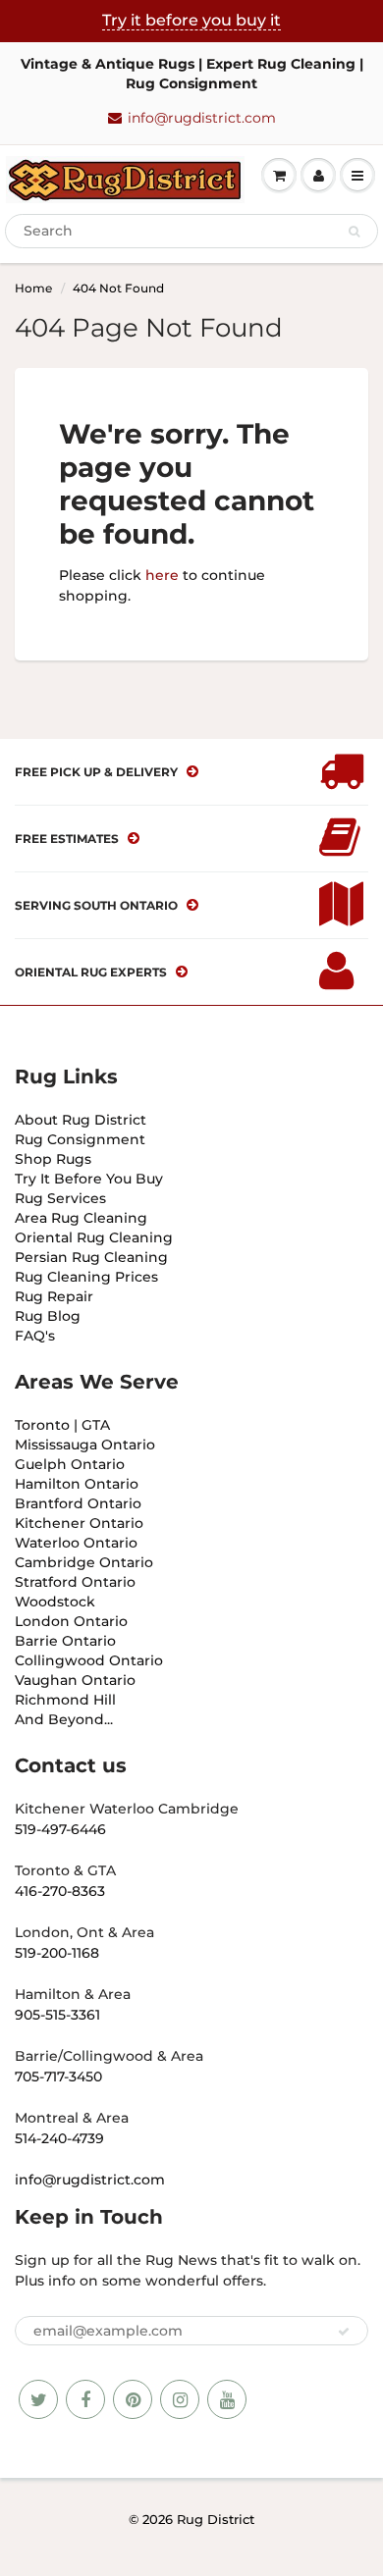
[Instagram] (180, 2399)
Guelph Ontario (70, 1464)
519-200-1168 (57, 1953)
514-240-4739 (59, 2138)
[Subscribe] (344, 2332)
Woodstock (55, 1602)
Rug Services (60, 1198)
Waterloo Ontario (76, 1543)
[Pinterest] (133, 2399)
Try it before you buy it (191, 20)
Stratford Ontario (75, 1582)
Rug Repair (54, 1296)
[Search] (354, 232)
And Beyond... (64, 1719)
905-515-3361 (57, 2015)
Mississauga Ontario (85, 1445)
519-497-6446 (60, 1829)
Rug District (216, 2519)
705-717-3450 (58, 2077)
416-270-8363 (60, 1891)
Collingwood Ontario (89, 1660)
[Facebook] (85, 2399)
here (162, 575)
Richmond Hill (65, 1700)
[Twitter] (38, 2399)
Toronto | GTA (62, 1425)
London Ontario (71, 1621)
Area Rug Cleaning (81, 1218)
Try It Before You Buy (89, 1179)
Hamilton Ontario (77, 1484)
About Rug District (81, 1120)
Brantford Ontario (78, 1503)
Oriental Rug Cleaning (94, 1237)
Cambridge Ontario (84, 1562)
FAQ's (35, 1336)
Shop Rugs (53, 1159)
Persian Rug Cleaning (91, 1257)
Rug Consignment (80, 1139)
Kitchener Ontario (79, 1523)
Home (33, 288)
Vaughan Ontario (75, 1680)
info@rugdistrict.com (202, 118)
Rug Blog (48, 1316)
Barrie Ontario (65, 1641)
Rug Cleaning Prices (86, 1277)
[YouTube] (227, 2399)
